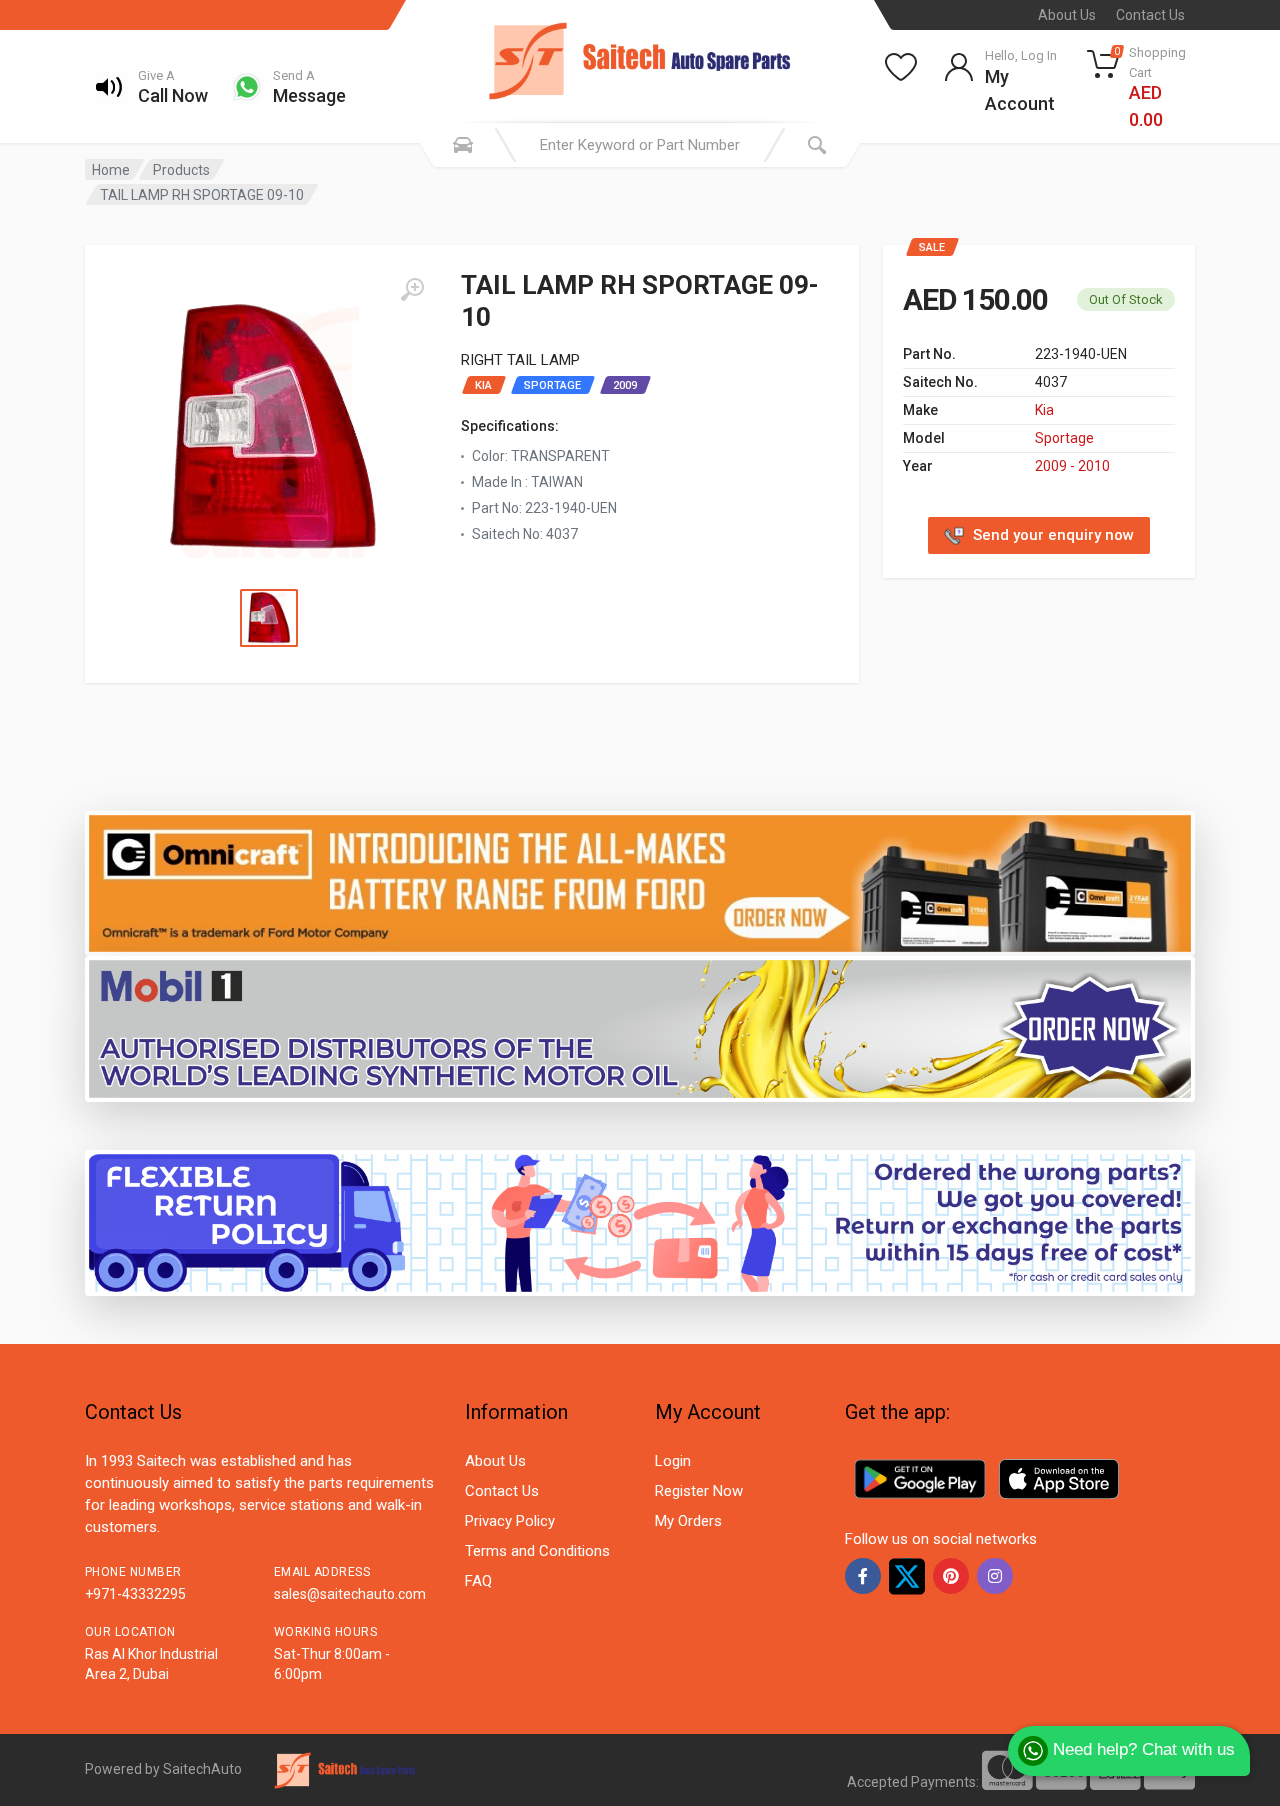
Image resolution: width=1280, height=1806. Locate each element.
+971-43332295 (135, 1594)
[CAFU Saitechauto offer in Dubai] (640, 1028)
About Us (1067, 15)
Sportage (1064, 438)
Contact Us (1150, 15)
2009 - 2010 (1072, 466)
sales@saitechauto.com (350, 1594)
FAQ (478, 1581)
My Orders (688, 1521)
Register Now (699, 1491)
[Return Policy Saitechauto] (640, 1222)
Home (111, 170)
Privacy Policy (510, 1521)
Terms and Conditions (537, 1551)
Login (673, 1461)
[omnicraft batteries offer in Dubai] (640, 882)
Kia (1044, 410)
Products (181, 170)
